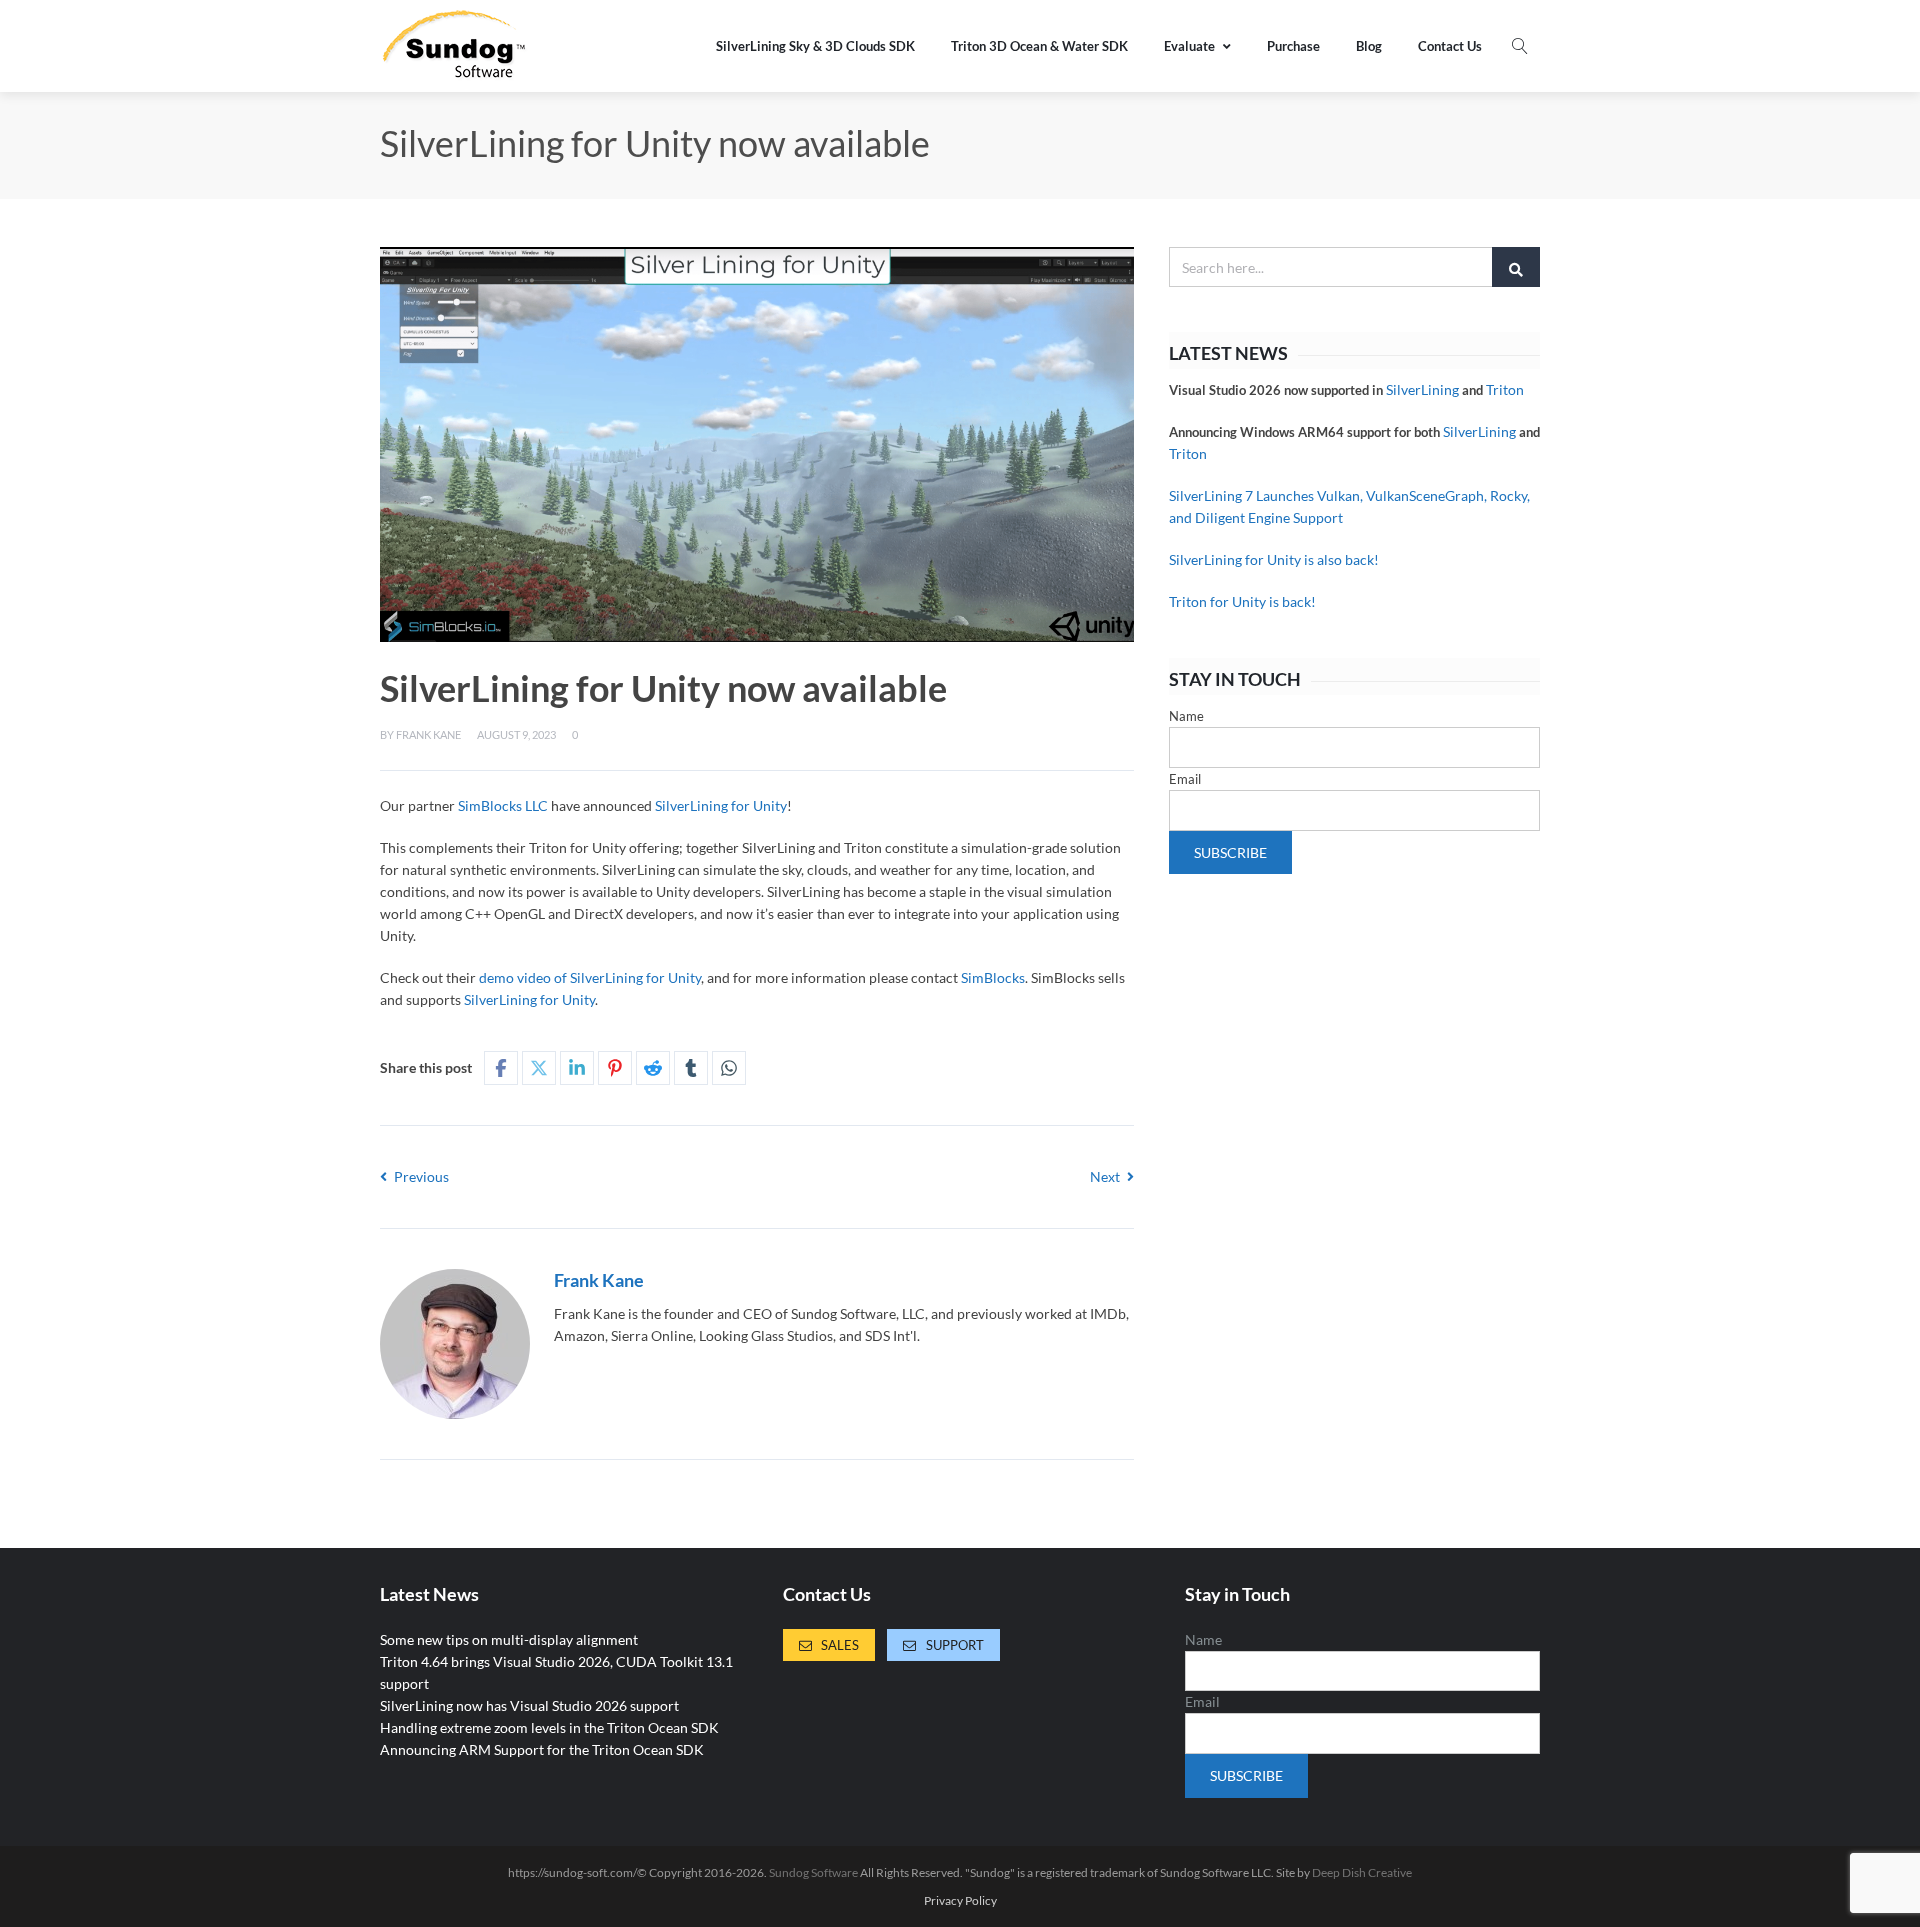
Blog (1369, 46)
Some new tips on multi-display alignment (509, 1639)
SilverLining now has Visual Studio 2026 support (529, 1705)
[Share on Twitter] (539, 1068)
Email (1185, 779)
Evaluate (1189, 46)
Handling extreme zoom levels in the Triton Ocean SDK (549, 1727)
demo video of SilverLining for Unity (590, 977)
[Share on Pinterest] (615, 1068)
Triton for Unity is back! (1242, 601)
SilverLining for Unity (721, 805)
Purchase (1293, 46)
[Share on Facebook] (501, 1068)
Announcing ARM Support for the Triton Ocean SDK (542, 1749)
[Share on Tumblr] (691, 1068)
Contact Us (1450, 46)
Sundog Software (813, 1872)
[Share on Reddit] (653, 1068)
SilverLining (1422, 389)
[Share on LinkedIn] (577, 1068)
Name (1186, 716)
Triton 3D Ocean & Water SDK (1039, 46)
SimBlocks (993, 977)
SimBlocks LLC (503, 805)
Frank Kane (428, 734)
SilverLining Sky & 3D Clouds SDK (815, 46)
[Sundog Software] (455, 46)
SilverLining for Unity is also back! (1274, 559)
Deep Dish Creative (1362, 1872)
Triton (1505, 389)
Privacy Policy (960, 1901)
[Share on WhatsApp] (729, 1068)
